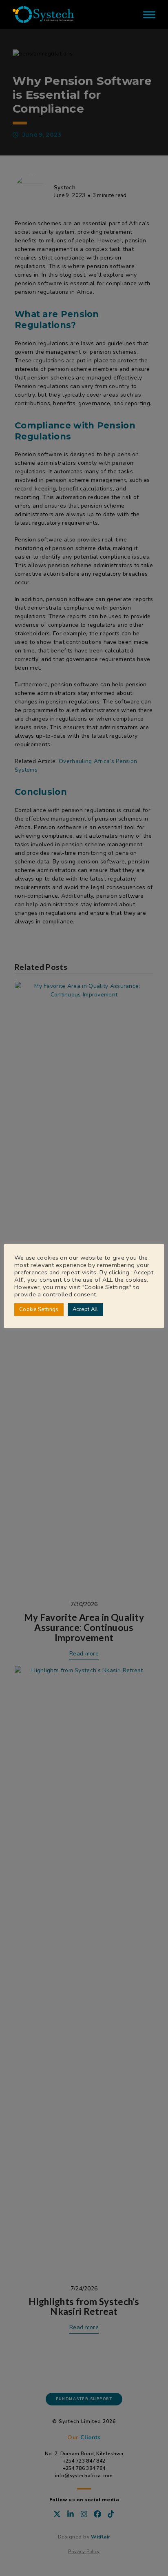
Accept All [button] (85, 1309)
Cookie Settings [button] (39, 1309)
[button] (149, 14)
